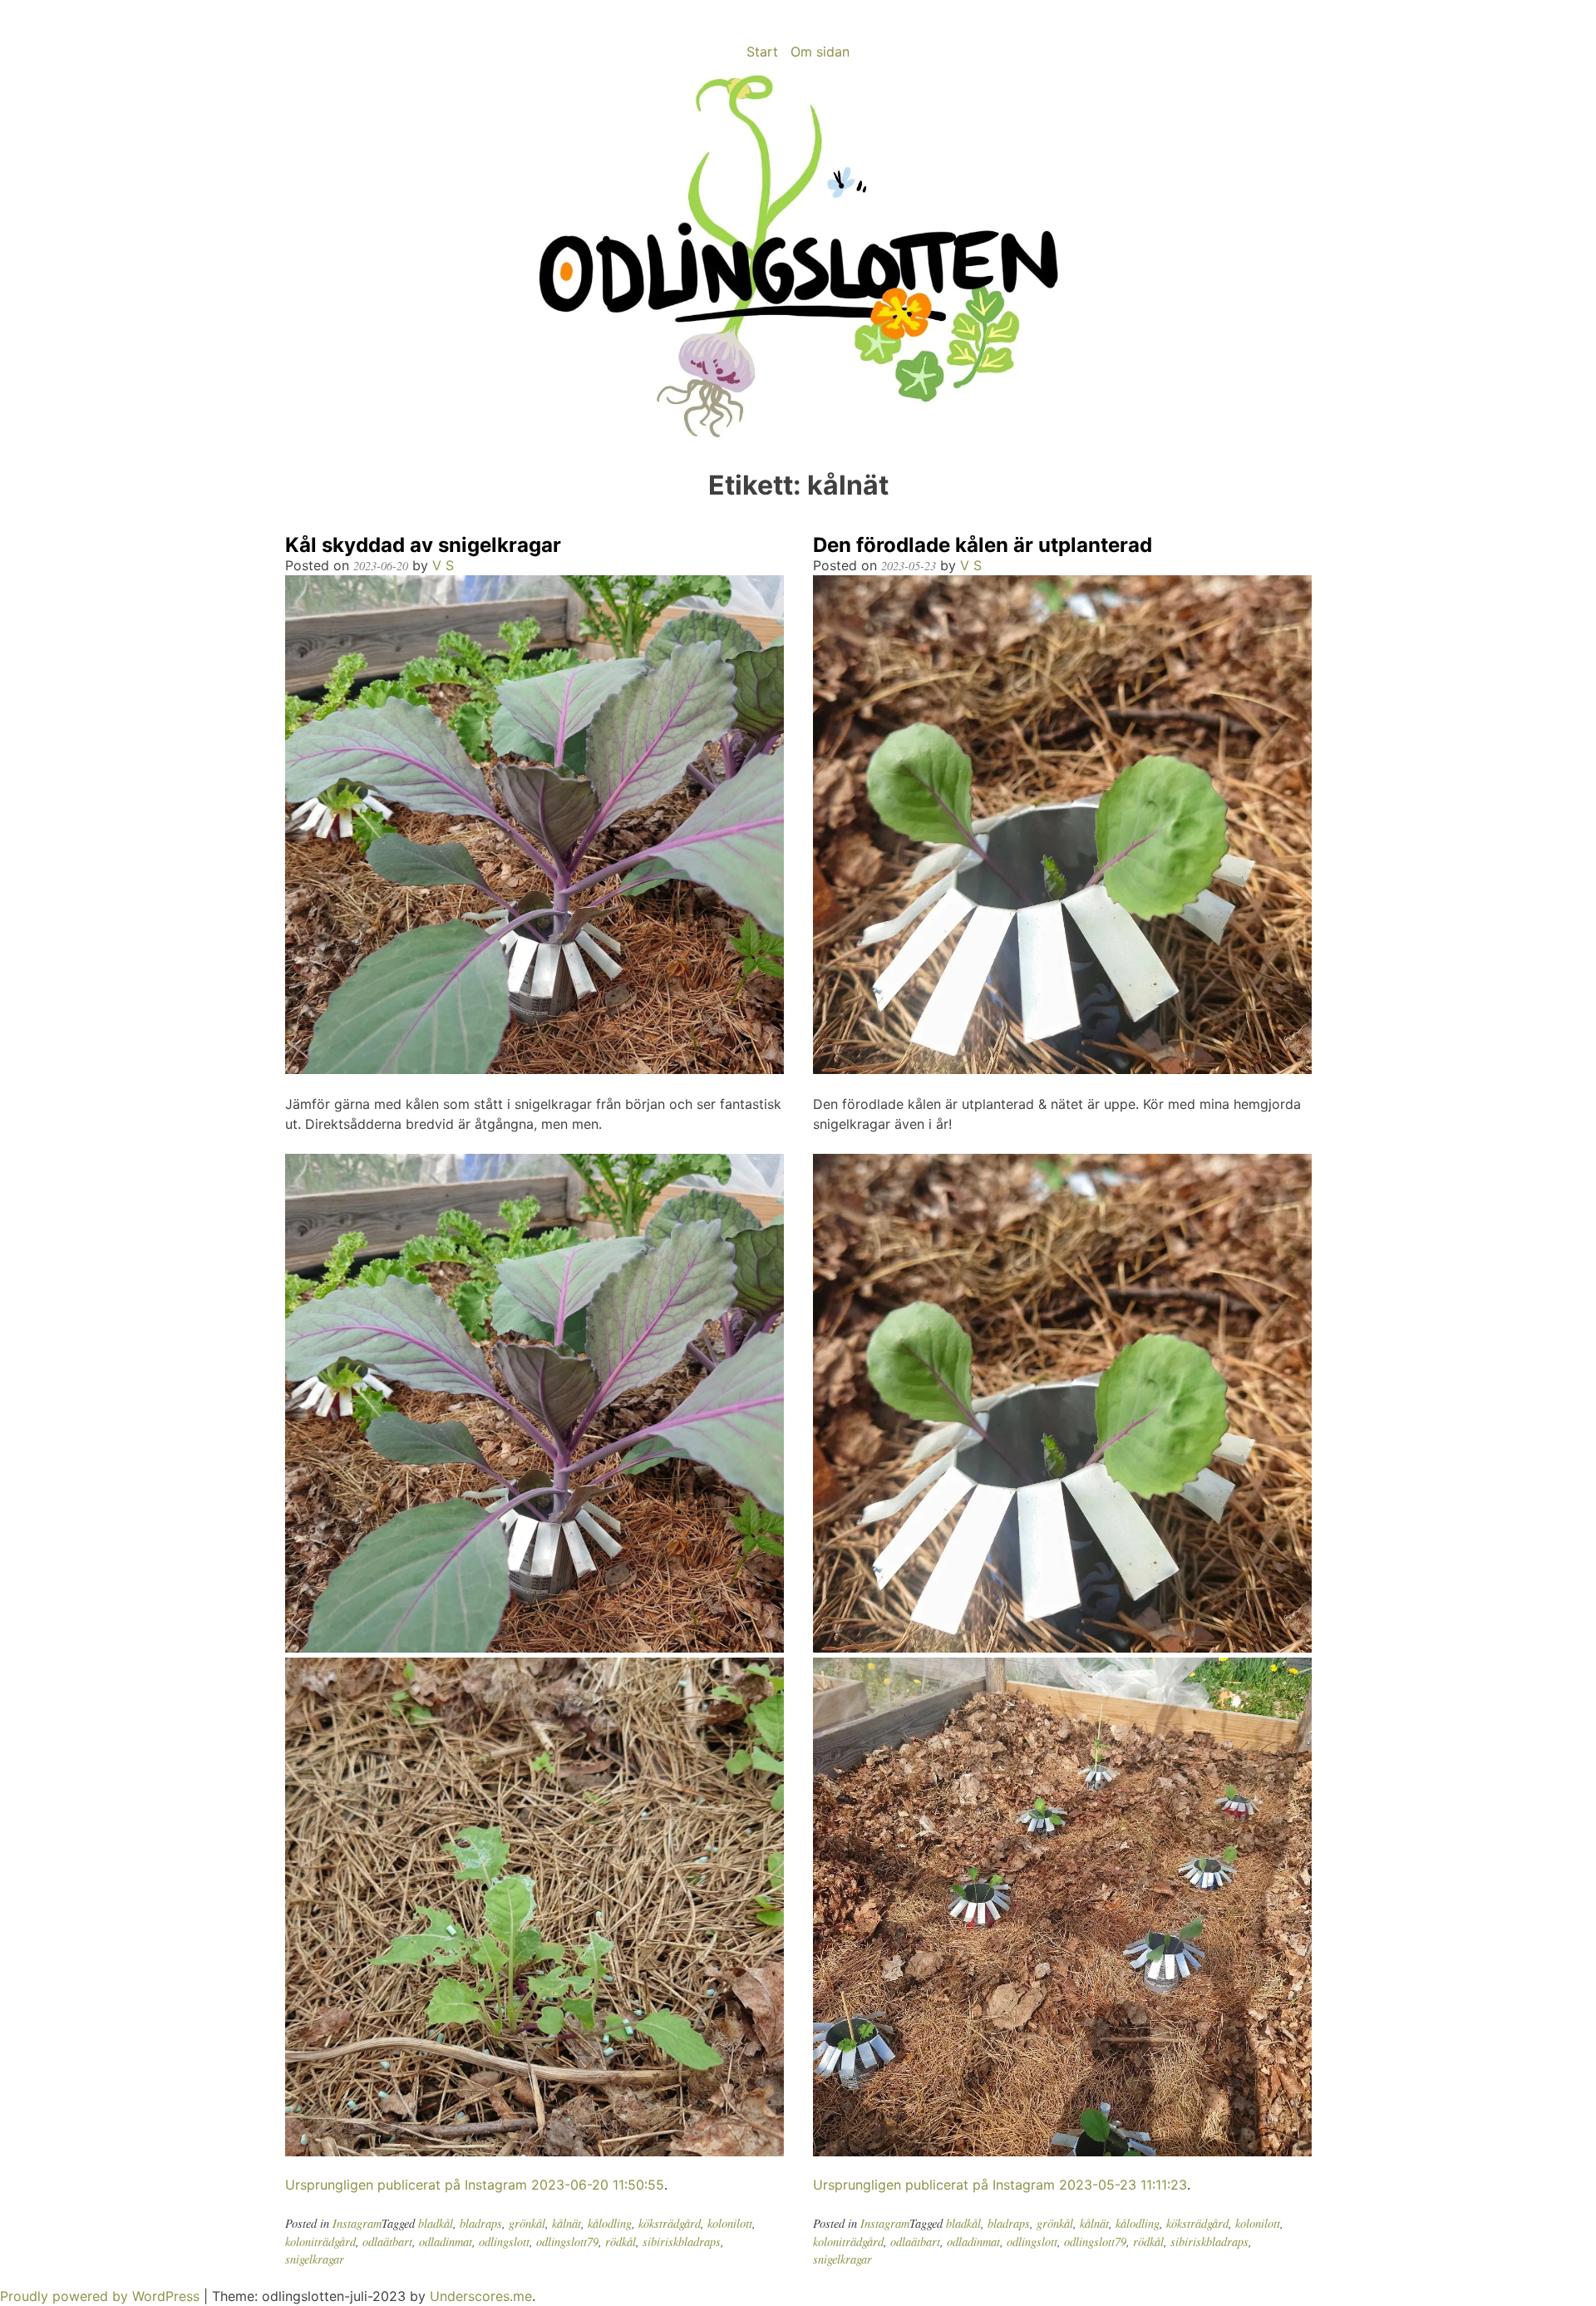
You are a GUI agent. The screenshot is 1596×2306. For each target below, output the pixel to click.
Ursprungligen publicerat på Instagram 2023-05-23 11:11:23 (1000, 2185)
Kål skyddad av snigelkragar (423, 545)
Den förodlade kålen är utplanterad (983, 545)
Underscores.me (481, 2296)
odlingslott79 (567, 2242)
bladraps (481, 2223)
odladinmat (446, 2242)
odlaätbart (387, 2242)
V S (443, 565)
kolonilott (730, 2223)
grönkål (527, 2223)
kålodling (610, 2223)
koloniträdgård (320, 2242)
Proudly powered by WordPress (102, 2296)
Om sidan (820, 52)
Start (762, 52)
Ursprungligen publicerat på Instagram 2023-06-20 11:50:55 (475, 2185)
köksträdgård (670, 2223)
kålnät (566, 2223)
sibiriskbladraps (682, 2242)
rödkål (621, 2242)
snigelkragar (315, 2259)
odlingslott (504, 2242)
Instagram (357, 2223)
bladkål (436, 2223)
